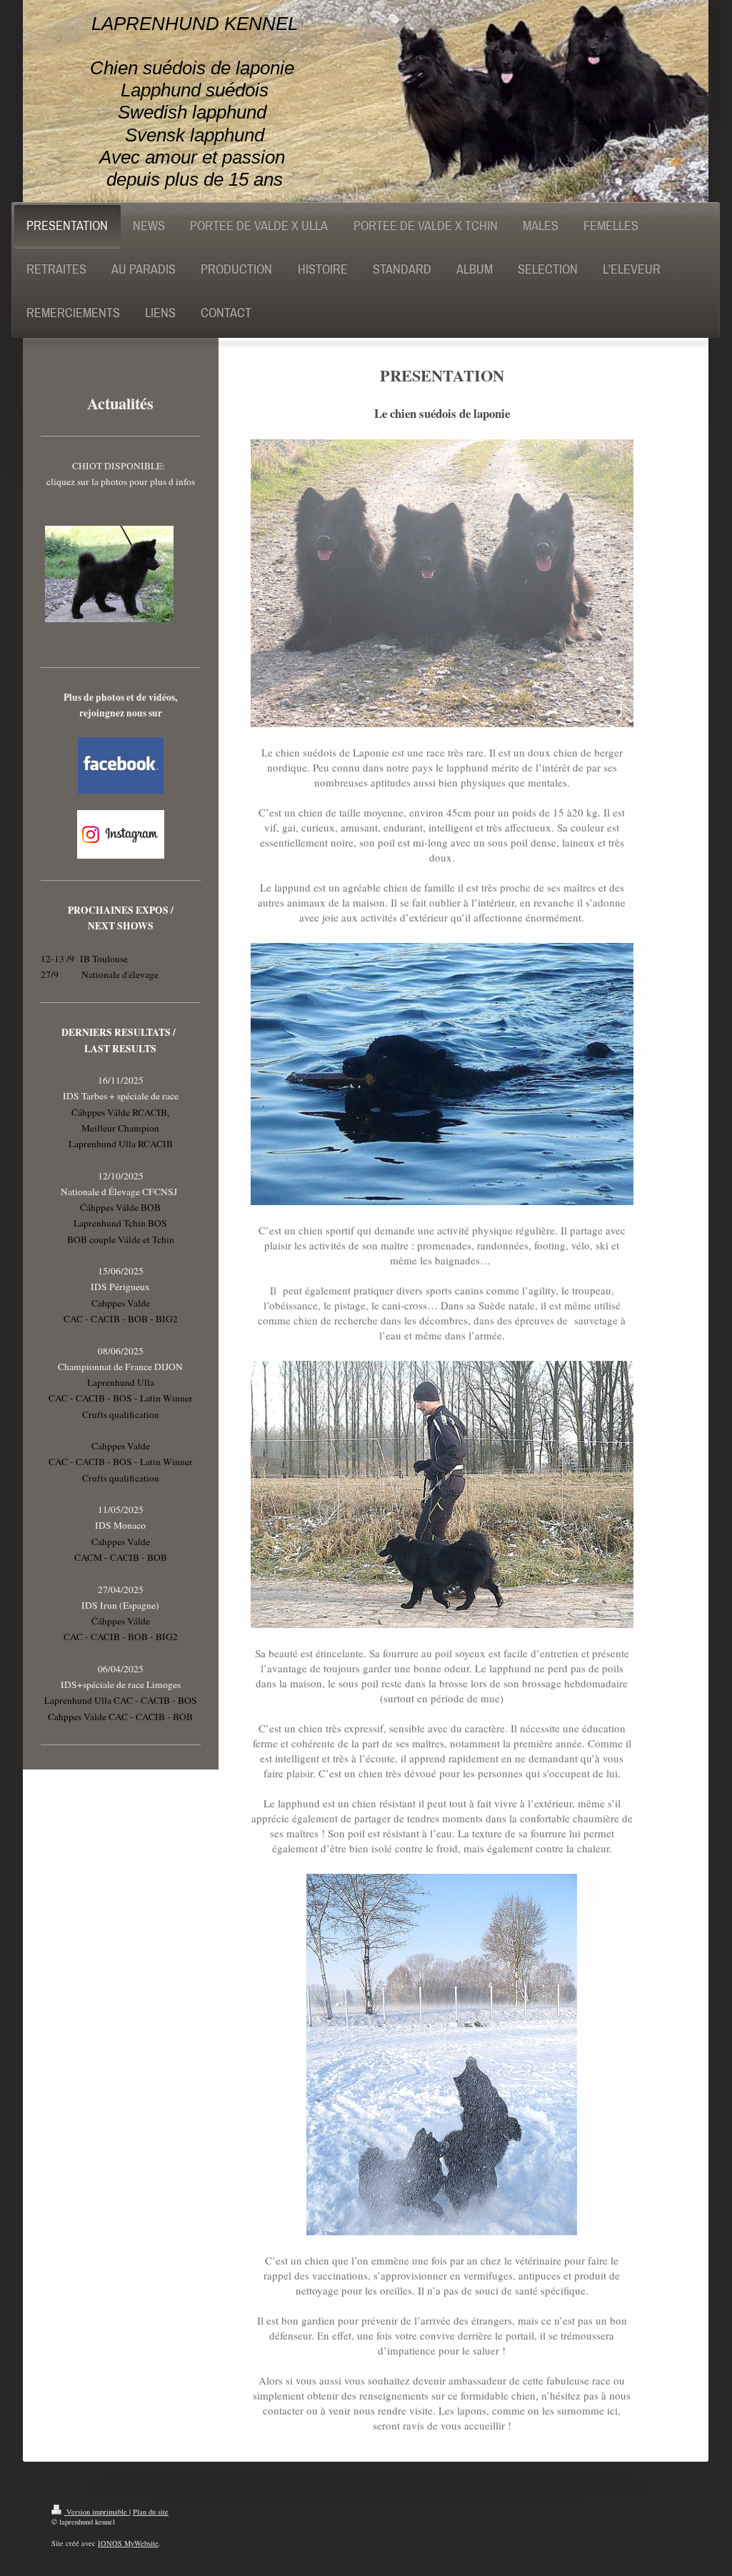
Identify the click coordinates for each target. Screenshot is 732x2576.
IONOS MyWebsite (128, 2543)
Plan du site (151, 2512)
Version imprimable (97, 2512)
